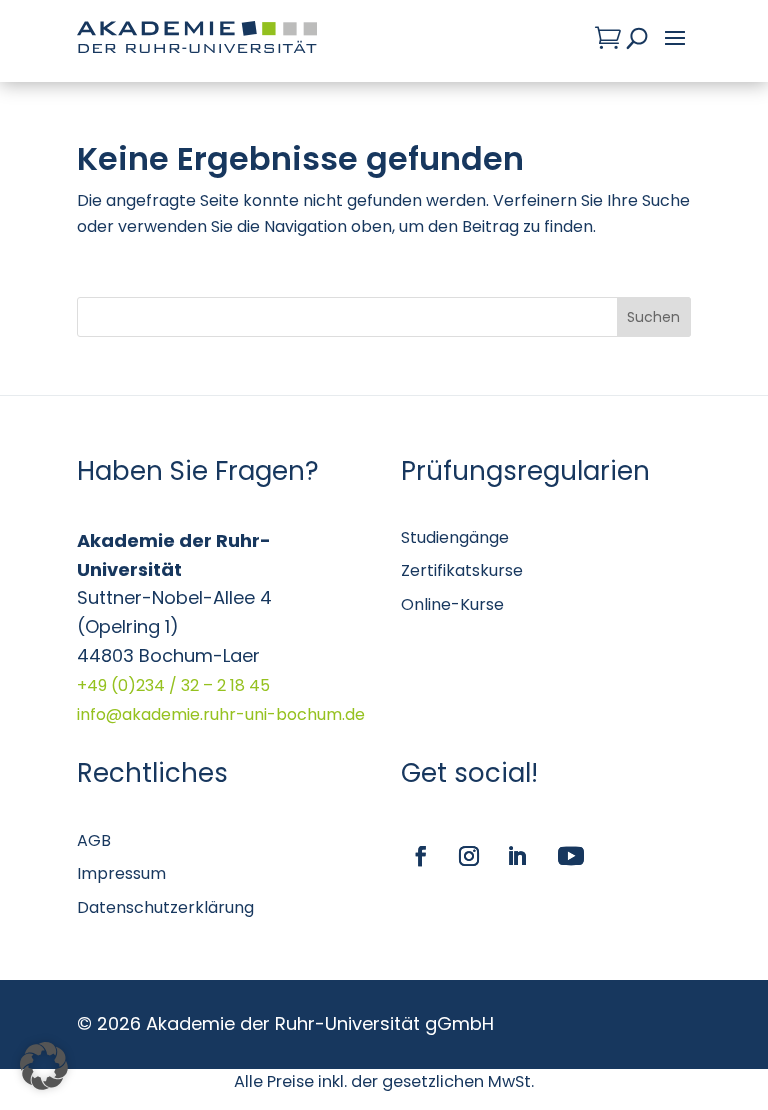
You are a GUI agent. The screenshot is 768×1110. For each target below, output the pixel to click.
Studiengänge (455, 537)
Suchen (653, 317)
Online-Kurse (452, 604)
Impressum (121, 873)
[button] (44, 1066)
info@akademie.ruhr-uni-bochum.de (221, 714)
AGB (94, 840)
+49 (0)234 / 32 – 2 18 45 (173, 685)
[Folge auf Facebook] (421, 856)
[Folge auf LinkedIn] (517, 856)
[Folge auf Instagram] (469, 856)
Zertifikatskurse (462, 570)
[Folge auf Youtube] (571, 856)
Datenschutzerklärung (165, 907)
